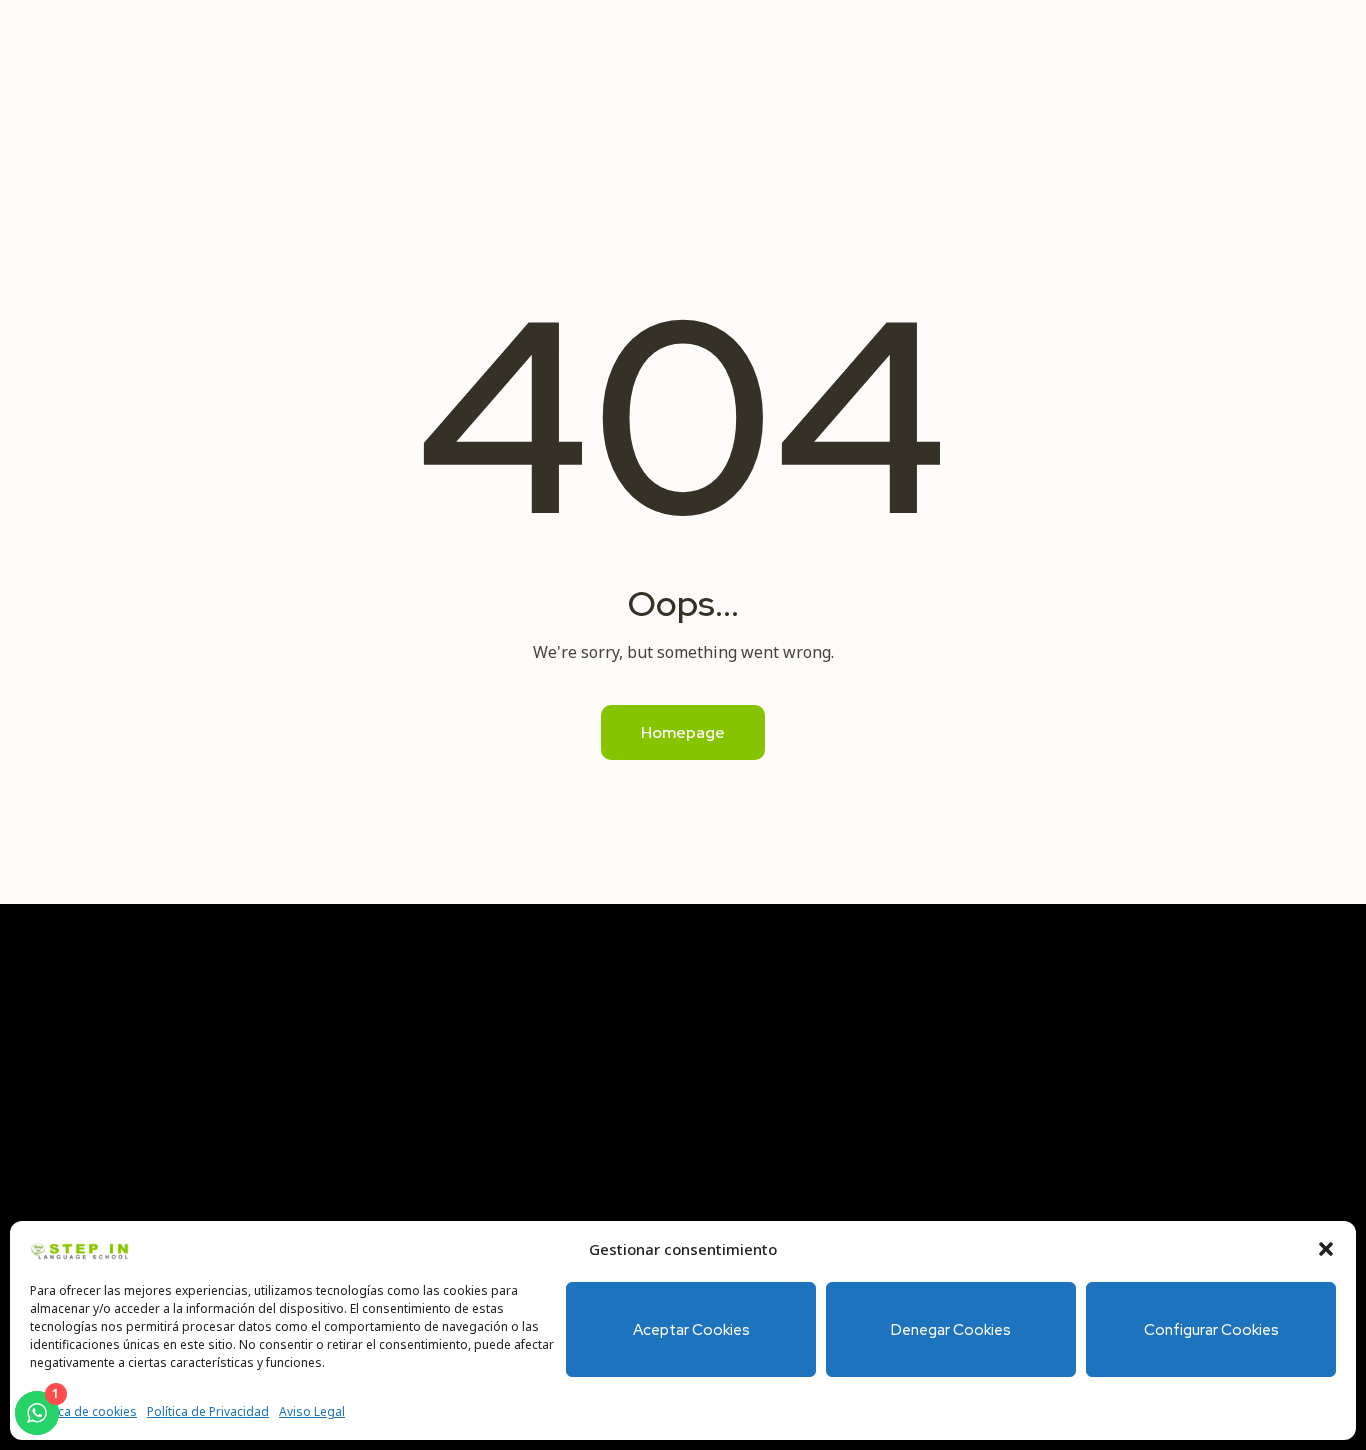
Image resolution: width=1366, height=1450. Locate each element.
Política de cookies (83, 1411)
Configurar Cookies (1211, 1330)
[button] (1326, 1249)
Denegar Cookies (951, 1330)
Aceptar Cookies (691, 1330)
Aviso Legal (312, 1411)
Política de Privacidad (208, 1411)
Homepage (683, 732)
